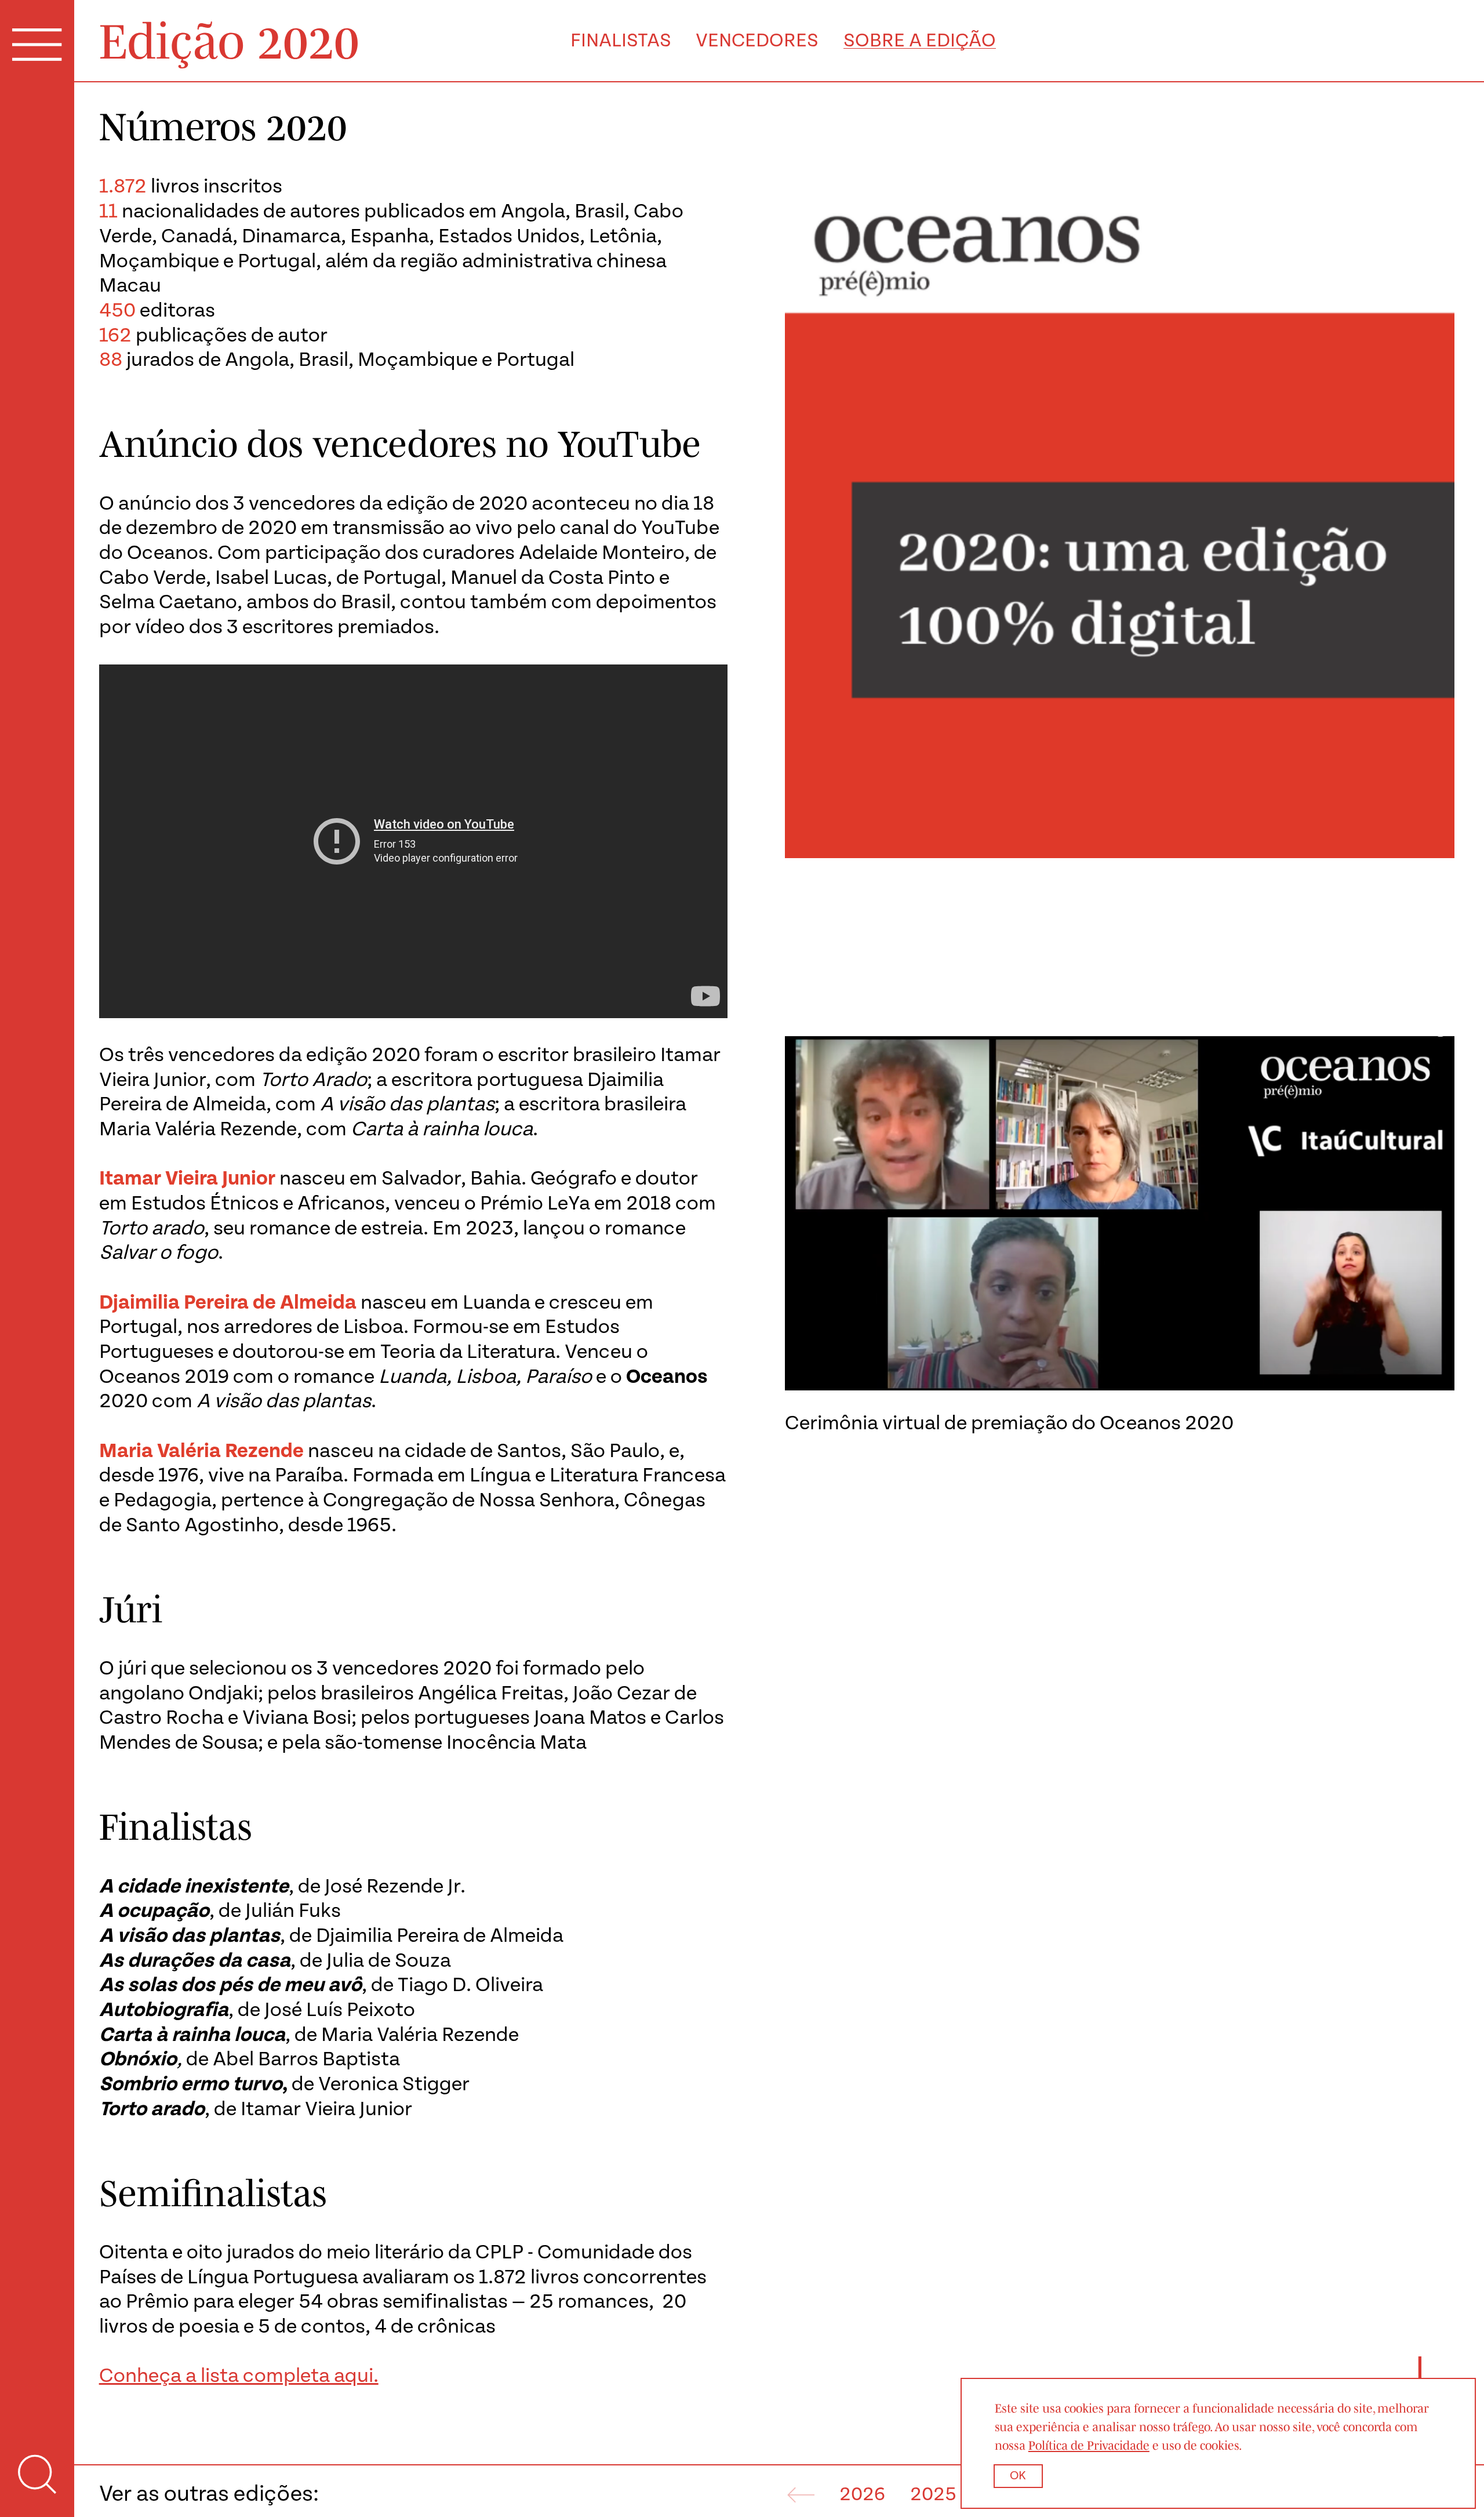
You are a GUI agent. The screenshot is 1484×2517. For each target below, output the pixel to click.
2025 (933, 2495)
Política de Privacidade (1089, 2445)
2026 (862, 2495)
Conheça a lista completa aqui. (239, 2376)
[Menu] (37, 47)
